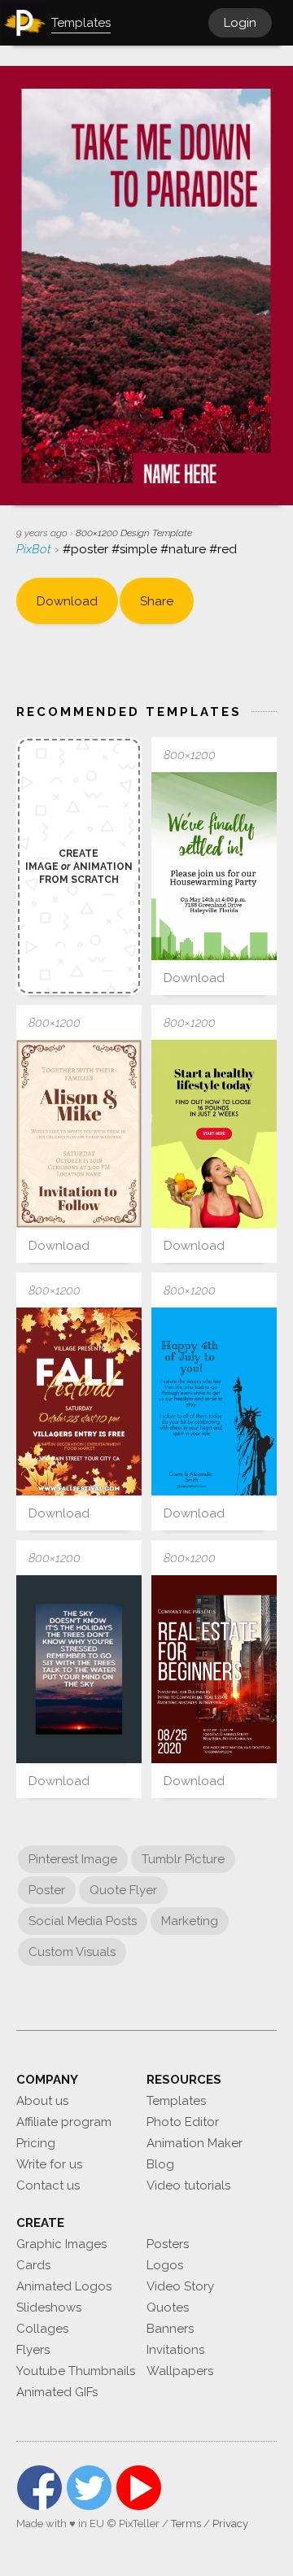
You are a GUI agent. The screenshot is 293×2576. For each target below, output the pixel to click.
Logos (165, 2265)
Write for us (49, 2164)
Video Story (180, 2286)
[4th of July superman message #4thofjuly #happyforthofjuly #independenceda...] (214, 1402)
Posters (168, 2244)
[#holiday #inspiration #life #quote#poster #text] (79, 1669)
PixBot (35, 549)
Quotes (168, 2307)
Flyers (33, 2350)
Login (240, 23)
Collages (42, 2329)
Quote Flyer (123, 1890)
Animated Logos (64, 2286)
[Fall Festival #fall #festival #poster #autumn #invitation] (79, 1402)
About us (42, 2101)
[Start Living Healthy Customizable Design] (214, 1134)
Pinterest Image (73, 1859)
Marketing (190, 1921)
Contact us (48, 2185)
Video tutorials (188, 2185)
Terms (186, 2524)
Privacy (230, 2524)
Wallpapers (180, 2371)
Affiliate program (64, 2122)
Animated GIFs (57, 2392)
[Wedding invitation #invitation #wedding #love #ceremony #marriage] (79, 1134)
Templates (176, 2101)
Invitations (175, 2350)
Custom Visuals (72, 1952)
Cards (33, 2265)
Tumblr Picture (183, 1859)
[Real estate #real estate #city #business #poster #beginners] (214, 1669)
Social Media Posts (83, 1921)
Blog (160, 2164)
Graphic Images (61, 2244)
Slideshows (49, 2307)
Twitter (89, 2488)
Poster (47, 1890)
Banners (170, 2329)
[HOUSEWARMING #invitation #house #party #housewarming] (214, 866)
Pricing (36, 2143)
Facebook (39, 2488)
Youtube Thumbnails (76, 2371)
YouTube (139, 2488)
